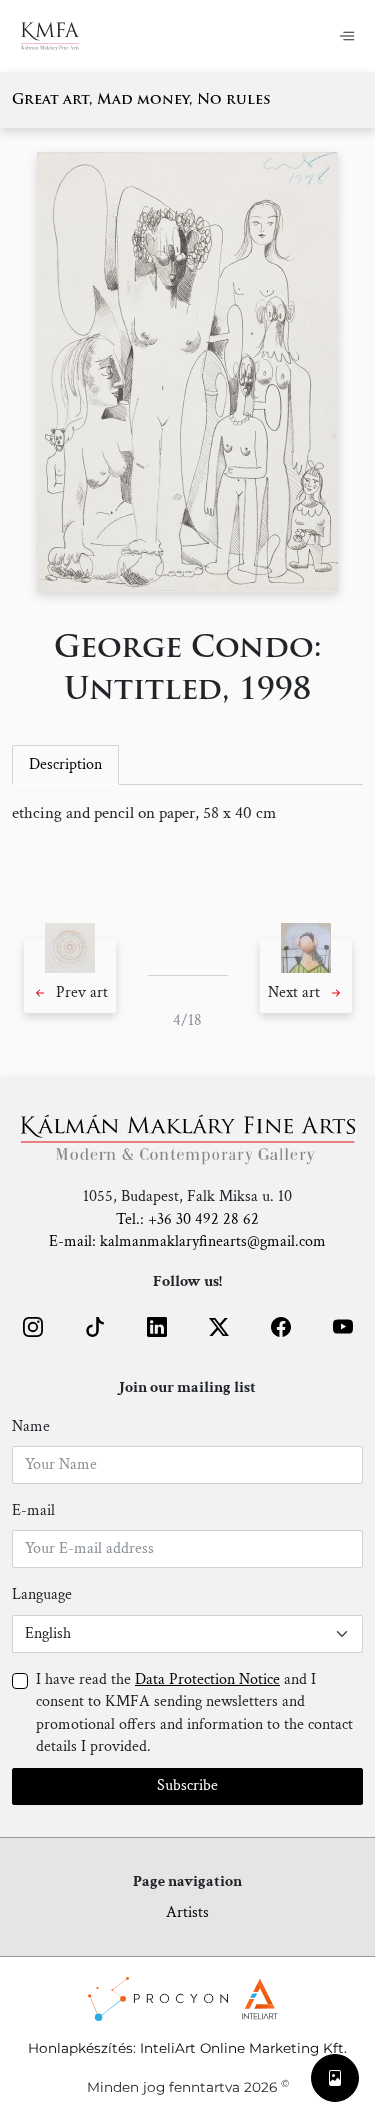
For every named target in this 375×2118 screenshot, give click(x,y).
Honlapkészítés (80, 2048)
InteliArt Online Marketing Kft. (243, 2048)
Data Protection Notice (207, 1679)
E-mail (33, 1510)
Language (42, 1594)
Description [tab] (65, 764)
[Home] (62, 36)
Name (31, 1426)
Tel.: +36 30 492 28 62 (187, 1219)
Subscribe (187, 1785)
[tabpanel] (187, 814)
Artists (187, 1912)
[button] (70, 976)
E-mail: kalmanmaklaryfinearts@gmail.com (187, 1241)
